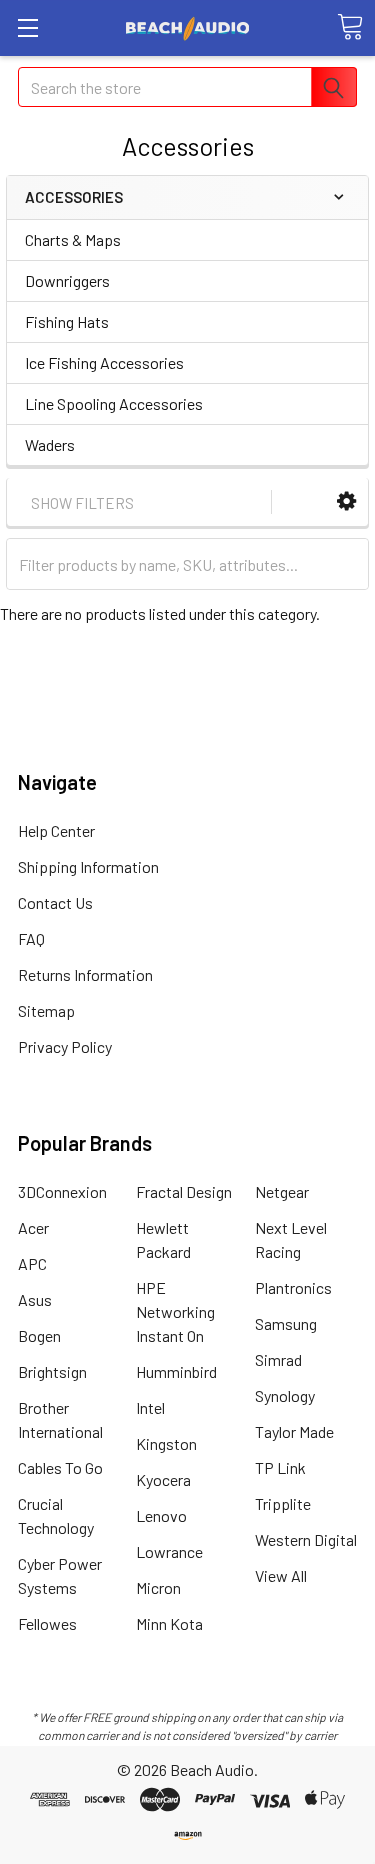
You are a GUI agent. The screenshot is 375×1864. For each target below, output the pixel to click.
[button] (346, 501)
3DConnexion (62, 1191)
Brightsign (52, 1371)
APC (32, 1263)
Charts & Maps (73, 239)
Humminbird (176, 1371)
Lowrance (169, 1551)
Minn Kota (169, 1623)
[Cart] (350, 27)
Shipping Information (88, 866)
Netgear (282, 1191)
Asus (35, 1299)
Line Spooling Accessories (114, 403)
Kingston (166, 1443)
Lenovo (161, 1515)
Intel (150, 1407)
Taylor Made (294, 1431)
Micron (158, 1587)
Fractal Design (184, 1191)
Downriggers (67, 280)
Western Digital (306, 1539)
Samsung (286, 1323)
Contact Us (55, 902)
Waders (50, 444)
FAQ (31, 938)
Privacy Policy (65, 1046)
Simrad (278, 1359)
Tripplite (283, 1503)
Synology (285, 1395)
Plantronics (293, 1287)
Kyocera (163, 1479)
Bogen (39, 1335)
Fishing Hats (67, 321)
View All (281, 1575)
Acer (33, 1227)
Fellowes (47, 1623)
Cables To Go (60, 1467)
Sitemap (46, 1010)
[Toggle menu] (27, 27)
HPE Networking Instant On (175, 1311)
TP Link (280, 1467)
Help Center (56, 830)
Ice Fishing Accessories (104, 362)
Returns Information (85, 974)
